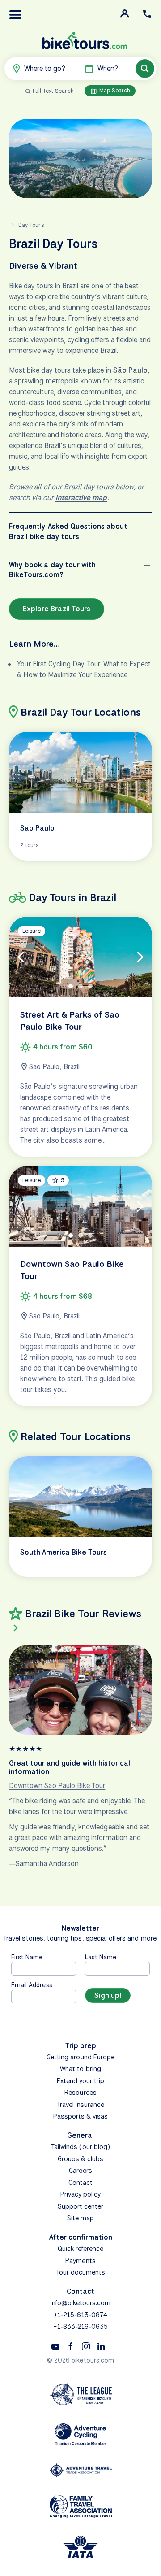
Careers (80, 2171)
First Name (27, 1957)
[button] (16, 15)
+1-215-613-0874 (80, 2315)
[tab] (71, 986)
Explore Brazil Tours (57, 609)
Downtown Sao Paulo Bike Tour (57, 1786)
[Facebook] (71, 2346)
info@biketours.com (81, 2303)
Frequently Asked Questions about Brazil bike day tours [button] (68, 531)
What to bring (80, 2069)
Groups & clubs (81, 2159)
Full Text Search (53, 91)
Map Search (114, 90)
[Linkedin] (101, 2346)
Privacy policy (81, 2194)
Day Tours (31, 225)
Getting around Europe (80, 2057)
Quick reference (81, 2249)
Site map (80, 2218)
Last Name (101, 1957)
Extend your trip (81, 2081)
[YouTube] (55, 2346)
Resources (80, 2093)
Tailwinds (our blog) (80, 2147)
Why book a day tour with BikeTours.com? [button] (52, 570)
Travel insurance (81, 2105)
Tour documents (81, 2272)
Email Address (32, 1985)
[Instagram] (86, 2346)
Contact (80, 2183)
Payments (80, 2261)
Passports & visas (81, 2116)
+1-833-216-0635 (81, 2327)
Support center (81, 2206)
